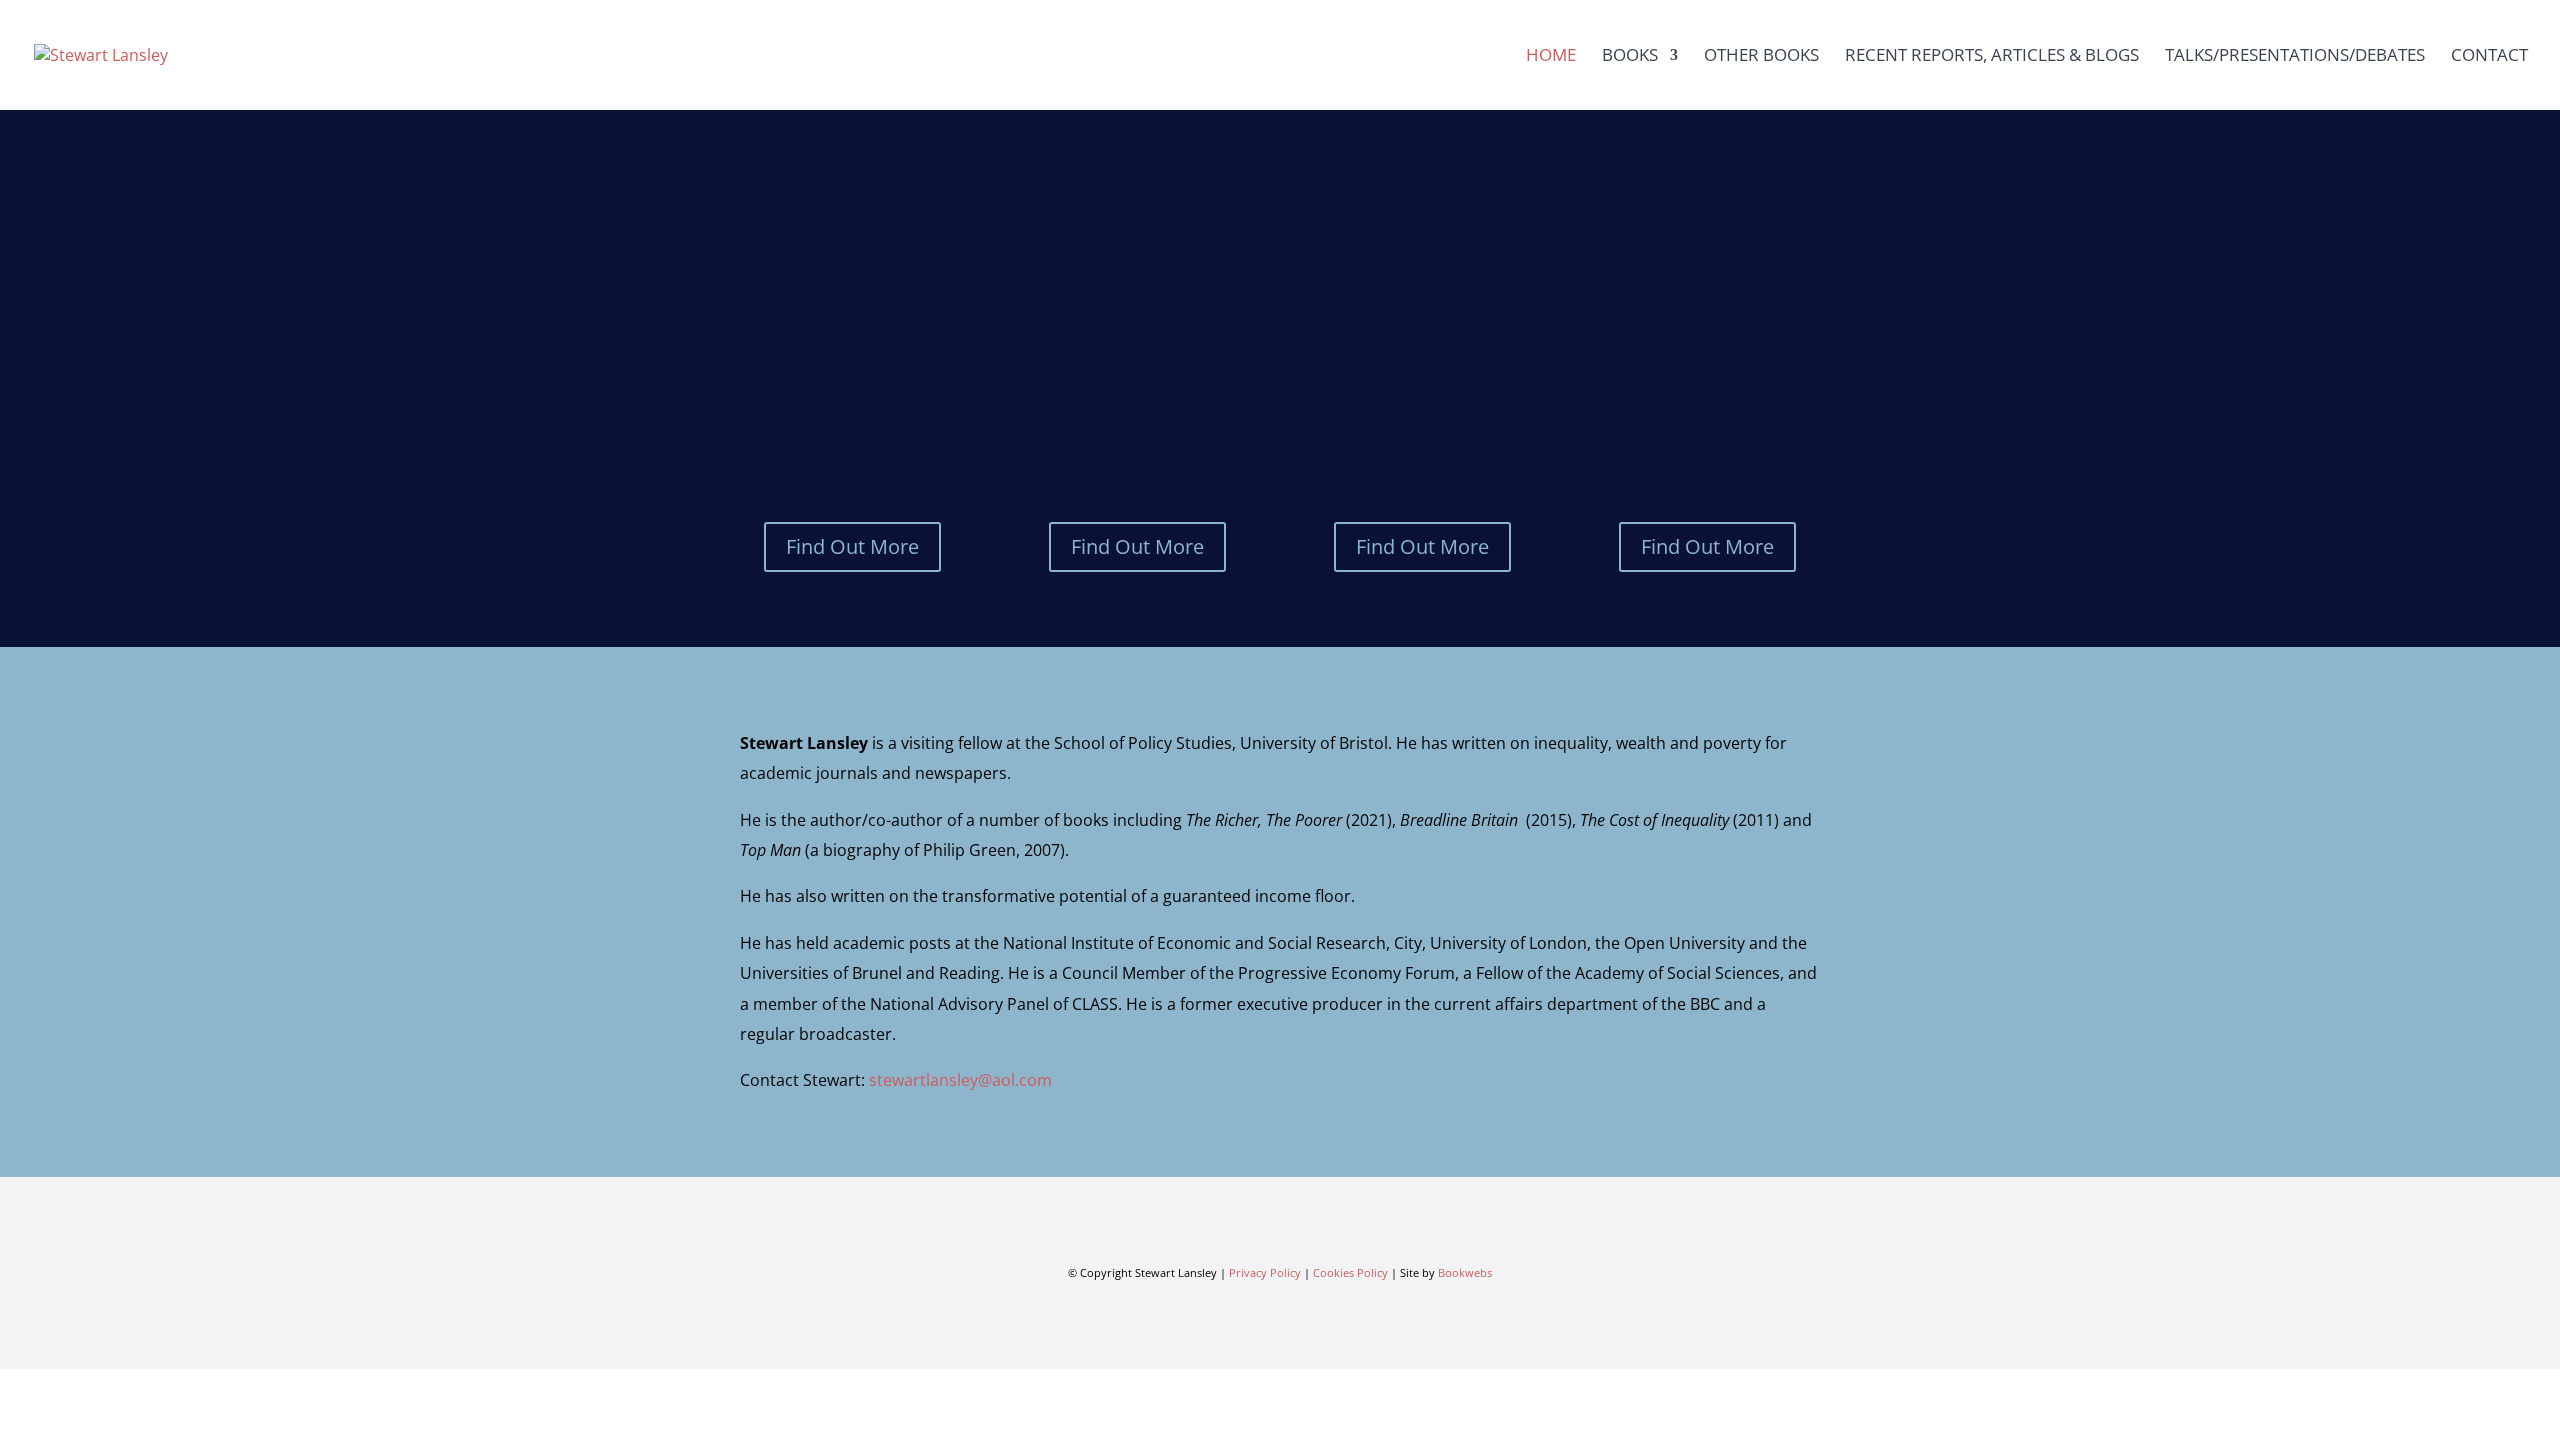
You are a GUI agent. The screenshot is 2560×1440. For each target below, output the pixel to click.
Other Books (1761, 57)
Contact (2489, 57)
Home (1551, 57)
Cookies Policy (1350, 1272)
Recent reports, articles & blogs (1992, 57)
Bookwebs (1465, 1272)
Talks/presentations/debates (2295, 57)
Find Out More (852, 546)
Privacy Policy (1265, 1272)
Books (1630, 57)
